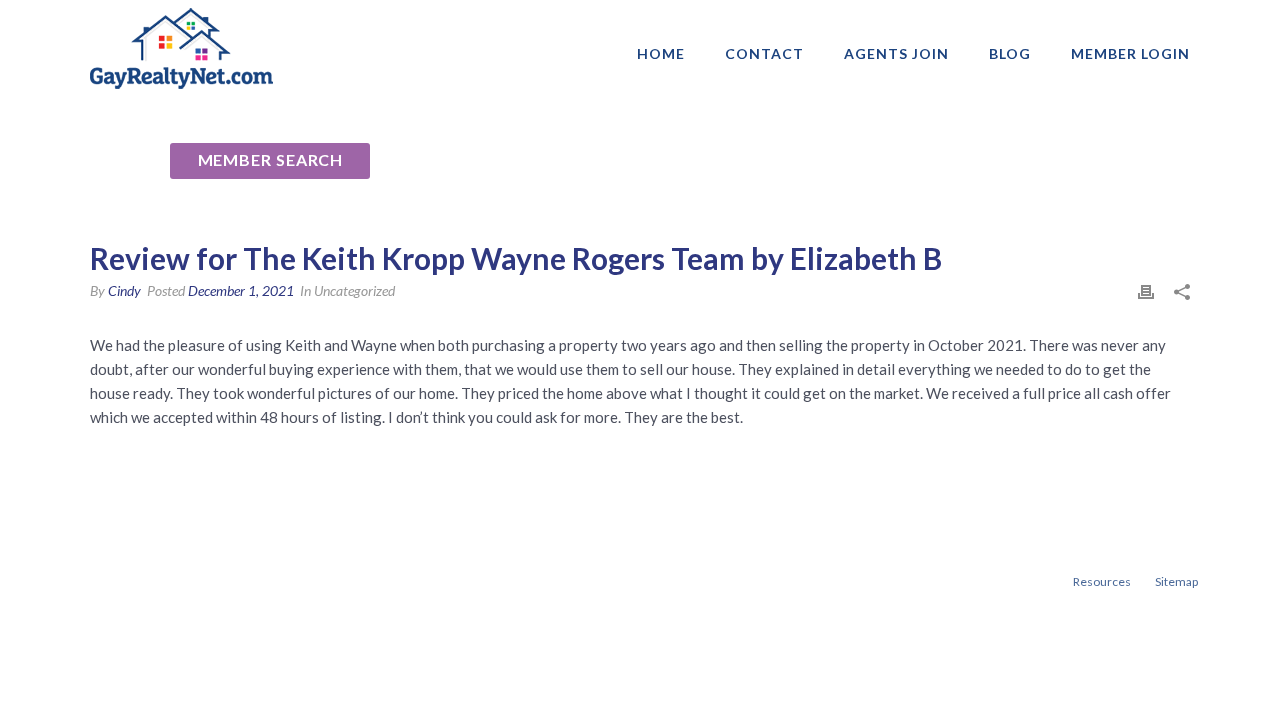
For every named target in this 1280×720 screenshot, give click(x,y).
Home (661, 53)
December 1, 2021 (241, 290)
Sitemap (1176, 581)
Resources (1102, 581)
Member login (1130, 53)
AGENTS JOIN (896, 53)
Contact (764, 53)
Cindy (124, 290)
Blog (1010, 53)
